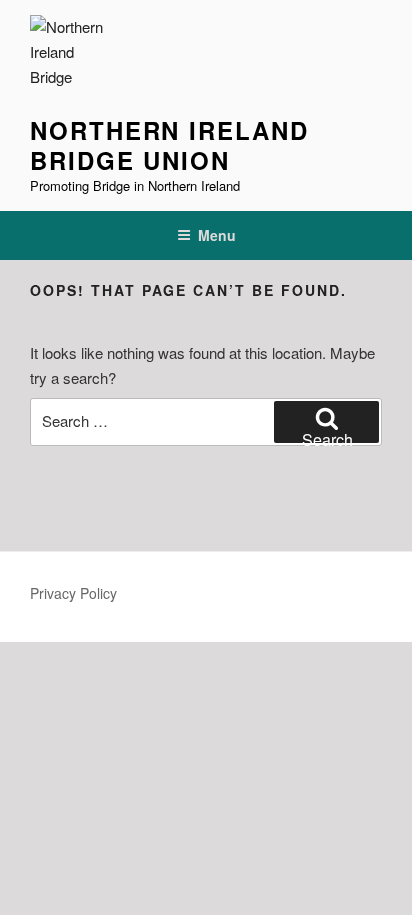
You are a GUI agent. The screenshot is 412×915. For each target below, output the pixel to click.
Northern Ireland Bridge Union (169, 145)
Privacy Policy (73, 593)
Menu (217, 235)
